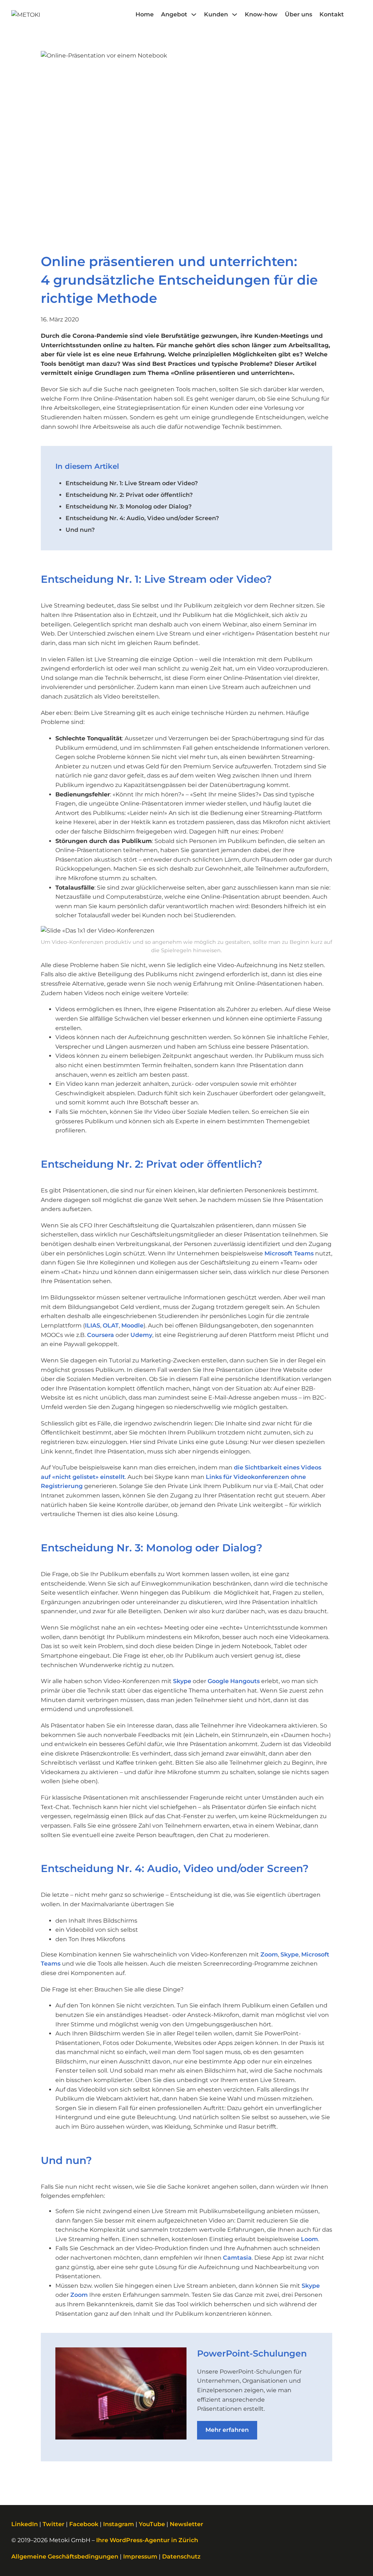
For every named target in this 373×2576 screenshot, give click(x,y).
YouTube (152, 2524)
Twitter (54, 2524)
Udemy (141, 1335)
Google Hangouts (234, 1681)
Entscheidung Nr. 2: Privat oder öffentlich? (129, 495)
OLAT (111, 1325)
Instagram (119, 2524)
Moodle (132, 1325)
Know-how (261, 14)
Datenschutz (181, 2557)
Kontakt (332, 14)
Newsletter (186, 2524)
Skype (182, 1681)
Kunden (216, 14)
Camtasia (237, 2258)
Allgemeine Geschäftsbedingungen (65, 2557)
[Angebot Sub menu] (194, 15)
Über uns (299, 14)
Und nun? (80, 530)
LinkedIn (25, 2524)
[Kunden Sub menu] (235, 15)
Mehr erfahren (227, 2430)
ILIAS (93, 1325)
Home (145, 14)
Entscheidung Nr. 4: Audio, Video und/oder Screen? (142, 518)
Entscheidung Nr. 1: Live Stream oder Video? (132, 483)
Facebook (84, 2524)
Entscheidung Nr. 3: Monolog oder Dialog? (129, 507)
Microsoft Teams (289, 1253)
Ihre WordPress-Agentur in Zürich (147, 2540)
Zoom (269, 1954)
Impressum (140, 2557)
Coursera (101, 1335)
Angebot (174, 14)
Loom (309, 2239)
